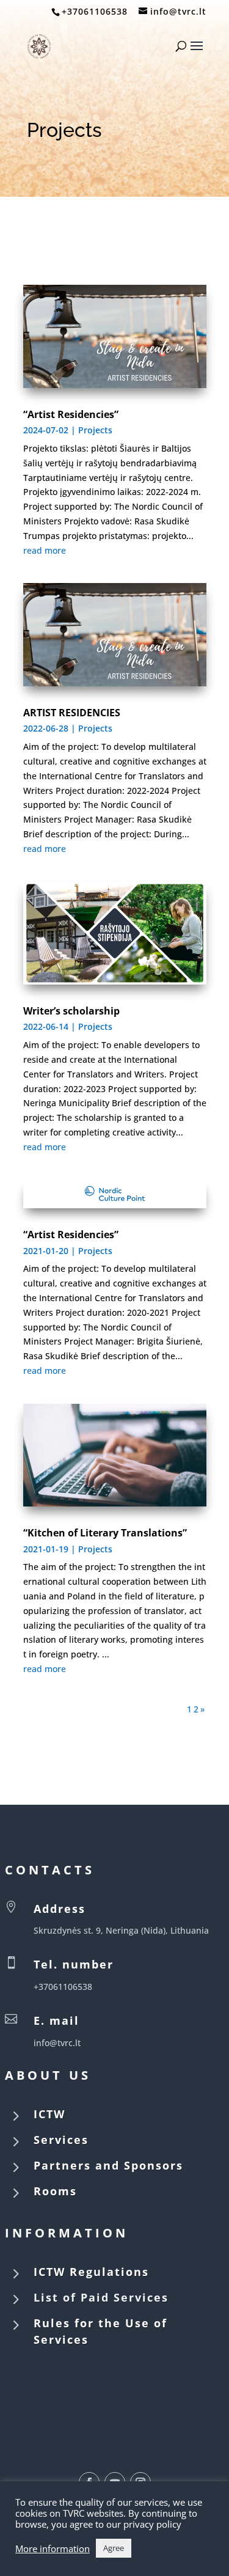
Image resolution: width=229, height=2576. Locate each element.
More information (53, 2548)
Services (61, 2140)
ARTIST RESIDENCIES (72, 713)
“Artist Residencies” (71, 414)
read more (45, 550)
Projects (95, 430)
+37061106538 (95, 11)
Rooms (55, 2191)
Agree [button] (114, 2548)
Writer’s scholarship (71, 1011)
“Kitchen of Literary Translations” (105, 1533)
